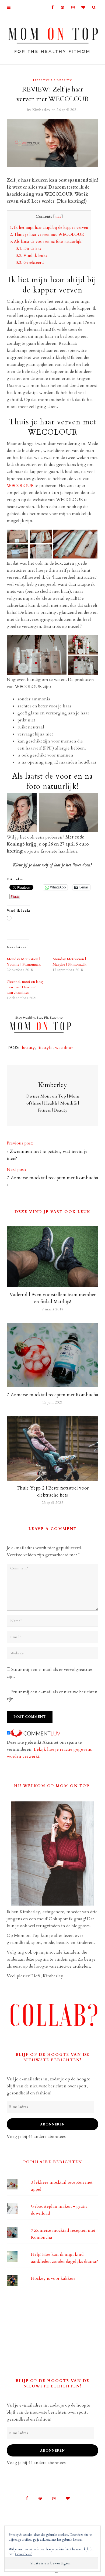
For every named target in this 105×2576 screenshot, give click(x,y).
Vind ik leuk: (31, 256)
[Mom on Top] (52, 39)
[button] (17, 536)
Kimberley (41, 110)
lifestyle (45, 1048)
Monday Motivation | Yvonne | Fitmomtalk (24, 962)
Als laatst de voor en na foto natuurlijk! (46, 242)
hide (58, 217)
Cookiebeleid (24, 2554)
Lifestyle (43, 80)
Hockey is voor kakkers (53, 2278)
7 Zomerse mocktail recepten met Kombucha (52, 1178)
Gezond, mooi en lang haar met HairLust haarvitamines (25, 987)
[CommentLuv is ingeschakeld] (35, 1733)
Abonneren (52, 2124)
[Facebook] (50, 7)
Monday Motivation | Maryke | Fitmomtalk (69, 962)
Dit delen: (28, 249)
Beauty (64, 80)
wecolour (64, 1048)
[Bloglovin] (82, 7)
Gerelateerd (30, 263)
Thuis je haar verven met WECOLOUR (47, 235)
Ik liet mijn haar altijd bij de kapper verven (49, 228)
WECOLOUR (20, 486)
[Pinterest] (61, 7)
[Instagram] (71, 7)
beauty (29, 1048)
